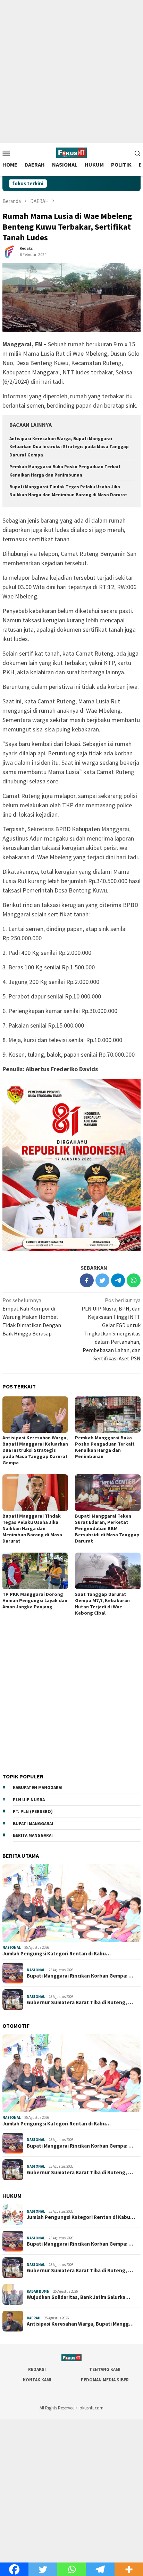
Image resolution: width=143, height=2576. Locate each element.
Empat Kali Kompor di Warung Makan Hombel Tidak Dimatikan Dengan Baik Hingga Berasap (32, 1317)
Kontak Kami (37, 2380)
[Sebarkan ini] (87, 1280)
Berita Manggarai (33, 1835)
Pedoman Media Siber (105, 2380)
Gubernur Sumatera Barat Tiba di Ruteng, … (80, 2002)
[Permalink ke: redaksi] (9, 251)
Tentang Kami (105, 2369)
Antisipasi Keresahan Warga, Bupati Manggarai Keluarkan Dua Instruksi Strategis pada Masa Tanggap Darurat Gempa (69, 447)
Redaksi (37, 2369)
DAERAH (34, 2318)
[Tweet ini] (102, 1280)
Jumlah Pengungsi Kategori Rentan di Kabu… (57, 1954)
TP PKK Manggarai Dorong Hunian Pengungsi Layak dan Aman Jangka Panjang (35, 1600)
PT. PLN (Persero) (33, 1811)
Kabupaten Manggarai (38, 1788)
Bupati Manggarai (33, 1824)
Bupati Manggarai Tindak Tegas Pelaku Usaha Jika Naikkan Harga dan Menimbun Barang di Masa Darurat (32, 1528)
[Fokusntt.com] (71, 152)
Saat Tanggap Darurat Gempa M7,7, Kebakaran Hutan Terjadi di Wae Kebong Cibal (102, 1604)
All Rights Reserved (57, 2408)
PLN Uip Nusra (29, 1800)
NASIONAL (12, 1947)
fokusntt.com (91, 2408)
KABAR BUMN (38, 2291)
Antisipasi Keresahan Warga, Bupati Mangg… (80, 2324)
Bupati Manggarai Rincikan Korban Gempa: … (80, 1976)
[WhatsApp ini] (134, 1280)
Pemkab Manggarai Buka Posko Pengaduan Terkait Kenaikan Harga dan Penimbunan (105, 1447)
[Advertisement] (71, 71)
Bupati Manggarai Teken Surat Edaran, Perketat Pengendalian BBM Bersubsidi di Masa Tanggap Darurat (107, 1528)
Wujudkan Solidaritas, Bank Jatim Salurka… (78, 2297)
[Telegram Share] (118, 1280)
